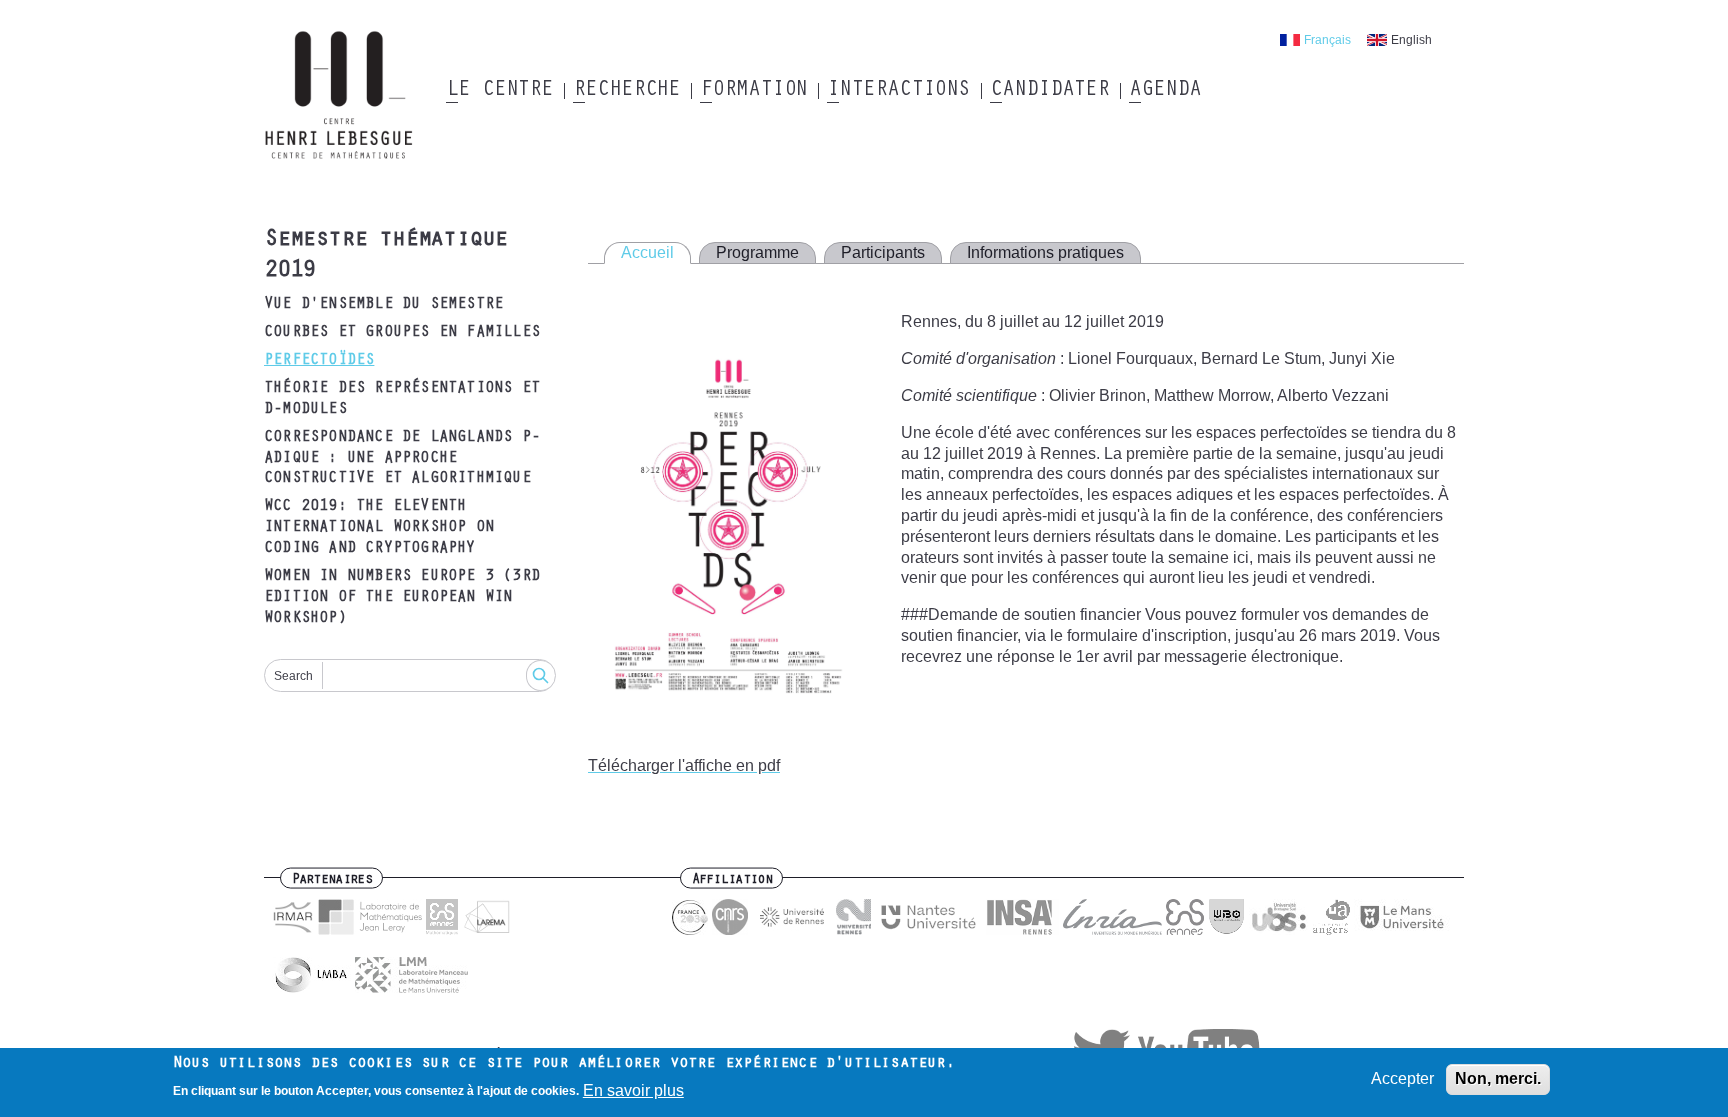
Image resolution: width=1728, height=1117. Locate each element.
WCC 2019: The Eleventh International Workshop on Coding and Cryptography (379, 528)
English (1411, 40)
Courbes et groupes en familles (402, 333)
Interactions (898, 91)
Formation (753, 91)
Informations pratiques (1045, 252)
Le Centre (499, 91)
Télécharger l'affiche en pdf (684, 765)
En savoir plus (633, 1090)
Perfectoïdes (319, 361)
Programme (757, 252)
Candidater (1049, 91)
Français (1327, 40)
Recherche (626, 91)
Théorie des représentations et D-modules (402, 399)
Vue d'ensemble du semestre (383, 305)
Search (293, 676)
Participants (883, 252)
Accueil (647, 252)
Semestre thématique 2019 (385, 256)
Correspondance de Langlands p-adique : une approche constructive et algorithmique (402, 459)
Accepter (1402, 1078)
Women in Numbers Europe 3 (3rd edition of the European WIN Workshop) (402, 598)
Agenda (1164, 91)
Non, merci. (1498, 1078)
